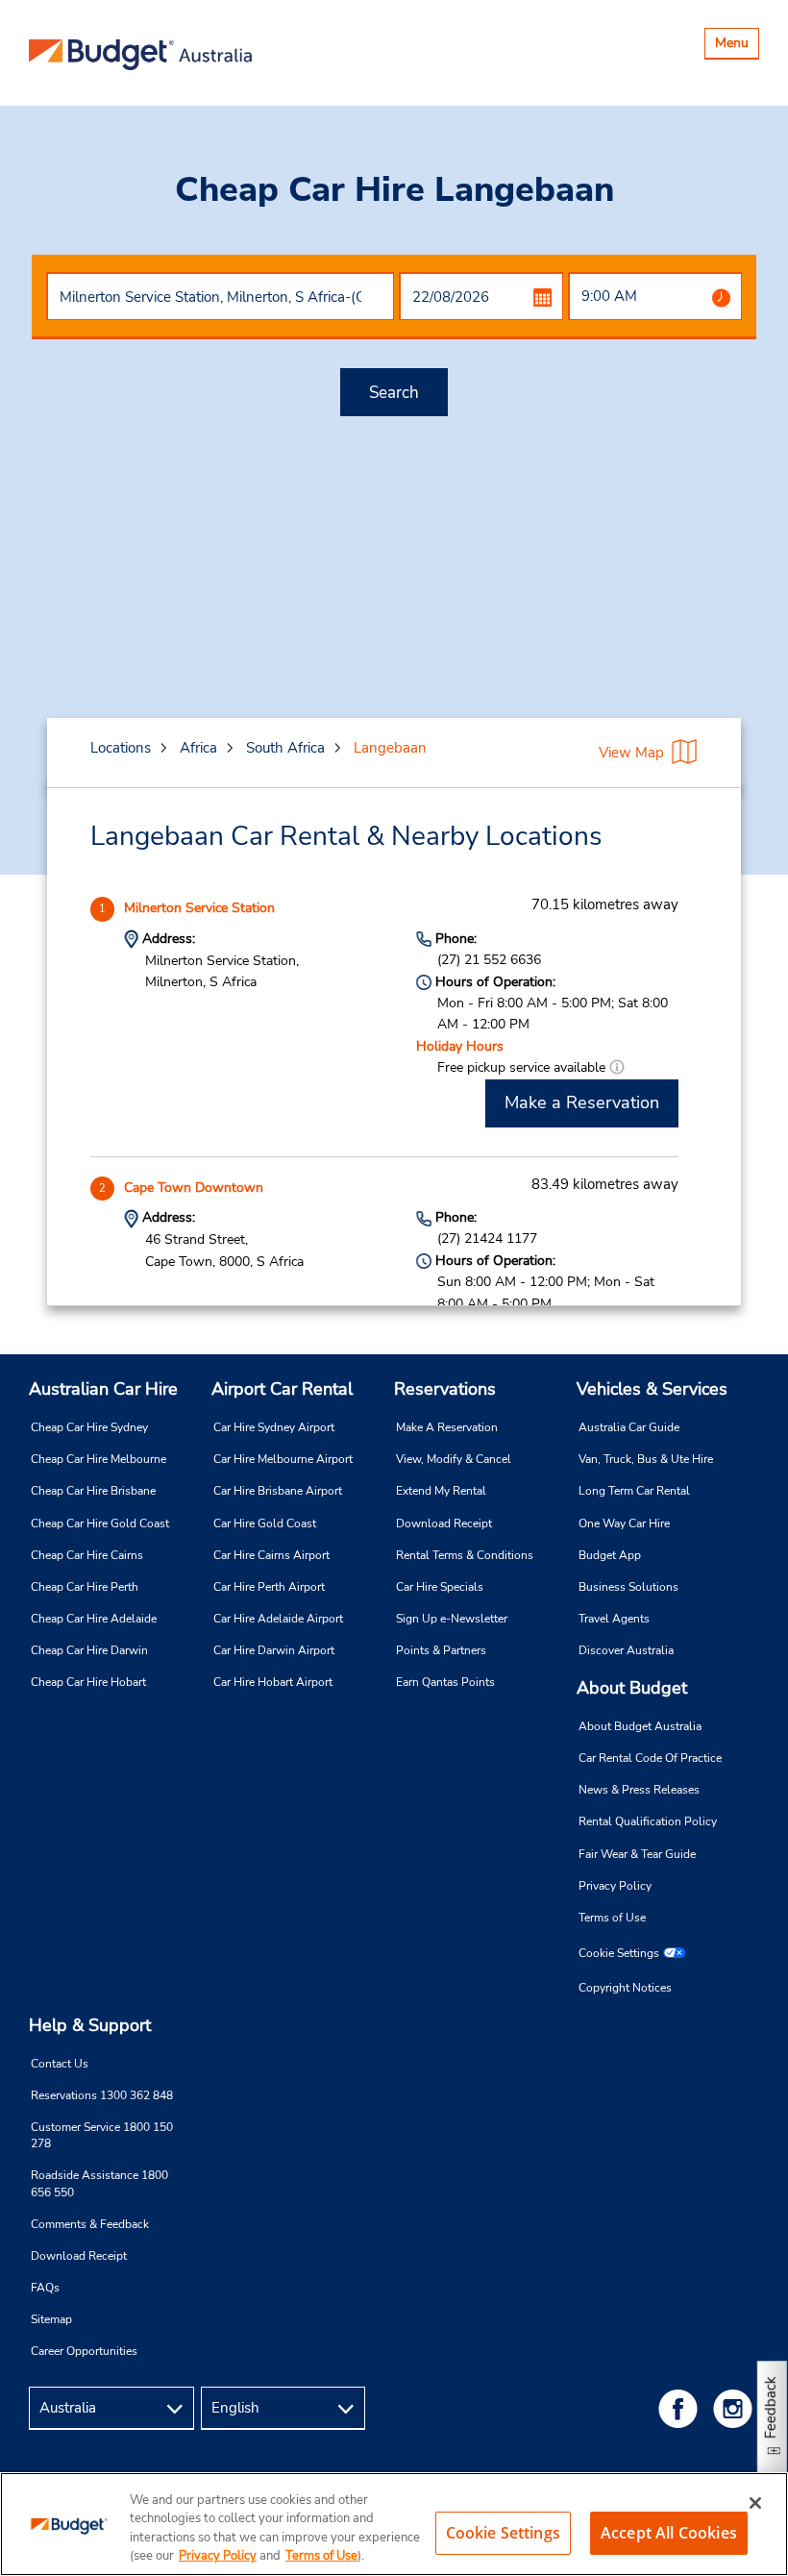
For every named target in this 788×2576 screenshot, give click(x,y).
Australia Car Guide (629, 1427)
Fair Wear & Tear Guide (637, 1854)
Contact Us (60, 2064)
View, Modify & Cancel (454, 1459)
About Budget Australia (640, 1726)
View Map (631, 753)
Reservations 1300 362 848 (102, 2095)
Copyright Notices (625, 1988)
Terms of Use (612, 1918)
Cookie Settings (619, 1953)
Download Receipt (444, 1523)
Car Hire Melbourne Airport (283, 1459)
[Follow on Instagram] (736, 2408)
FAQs (45, 2288)
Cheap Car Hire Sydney (89, 1427)
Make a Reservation (582, 1102)
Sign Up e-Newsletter (452, 1619)
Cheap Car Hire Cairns (87, 1555)
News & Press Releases (639, 1790)
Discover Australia (626, 1650)
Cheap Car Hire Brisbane (93, 1491)
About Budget (632, 1688)
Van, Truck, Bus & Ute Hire (646, 1459)
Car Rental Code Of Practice (650, 1758)
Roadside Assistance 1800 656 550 (99, 2183)
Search (394, 393)
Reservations (445, 1389)
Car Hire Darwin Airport (274, 1650)
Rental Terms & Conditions (465, 1555)
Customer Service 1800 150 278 (102, 2135)
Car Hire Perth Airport (269, 1587)
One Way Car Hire (624, 1523)
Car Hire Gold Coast (265, 1523)
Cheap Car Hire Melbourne (98, 1459)
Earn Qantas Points (445, 1682)
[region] (394, 2524)
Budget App (610, 1555)
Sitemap (51, 2319)
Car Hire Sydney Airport (274, 1427)
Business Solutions (628, 1587)
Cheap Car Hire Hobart (88, 1682)
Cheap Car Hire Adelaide (94, 1619)
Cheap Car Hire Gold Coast (100, 1523)
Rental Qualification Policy (648, 1821)
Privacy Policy (615, 1886)
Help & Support (90, 2025)
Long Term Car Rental (634, 1491)
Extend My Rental (441, 1491)
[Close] (755, 2503)
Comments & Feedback (90, 2224)
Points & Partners (441, 1650)
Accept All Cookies (669, 2533)
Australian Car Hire (103, 1389)
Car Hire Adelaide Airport (278, 1619)
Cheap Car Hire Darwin (89, 1650)
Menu (737, 46)
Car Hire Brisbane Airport (278, 1491)
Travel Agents (614, 1619)
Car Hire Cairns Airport (271, 1555)
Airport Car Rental (282, 1389)
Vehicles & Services (652, 1389)
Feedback (771, 2407)
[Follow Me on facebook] (681, 2408)
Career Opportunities (84, 2351)
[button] (617, 1067)
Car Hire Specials (440, 1587)
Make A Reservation (447, 1427)
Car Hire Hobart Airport (273, 1682)
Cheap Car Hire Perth (85, 1587)
